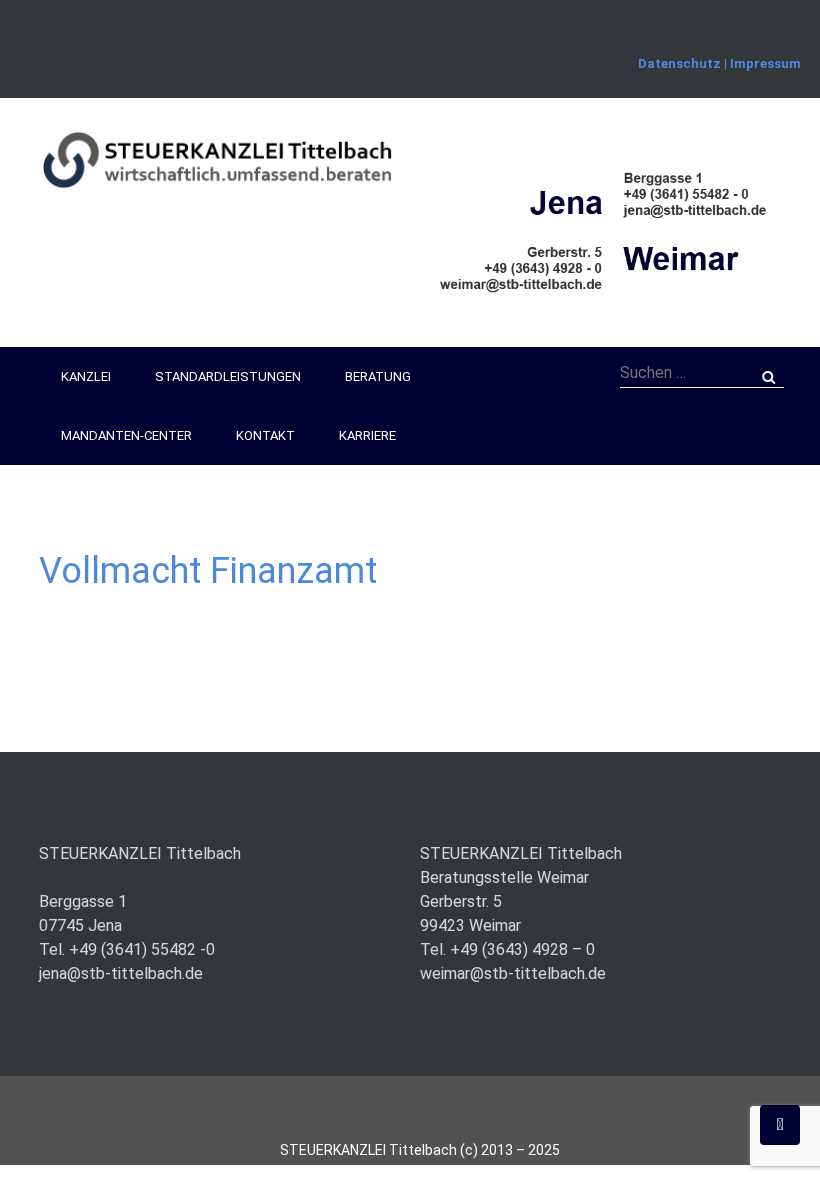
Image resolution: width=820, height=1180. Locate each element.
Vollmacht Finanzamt (208, 571)
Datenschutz (679, 63)
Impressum (765, 63)
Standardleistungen (228, 376)
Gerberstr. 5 (461, 901)
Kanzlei (86, 376)
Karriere (367, 435)
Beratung (378, 376)
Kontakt (265, 435)
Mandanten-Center (126, 435)
